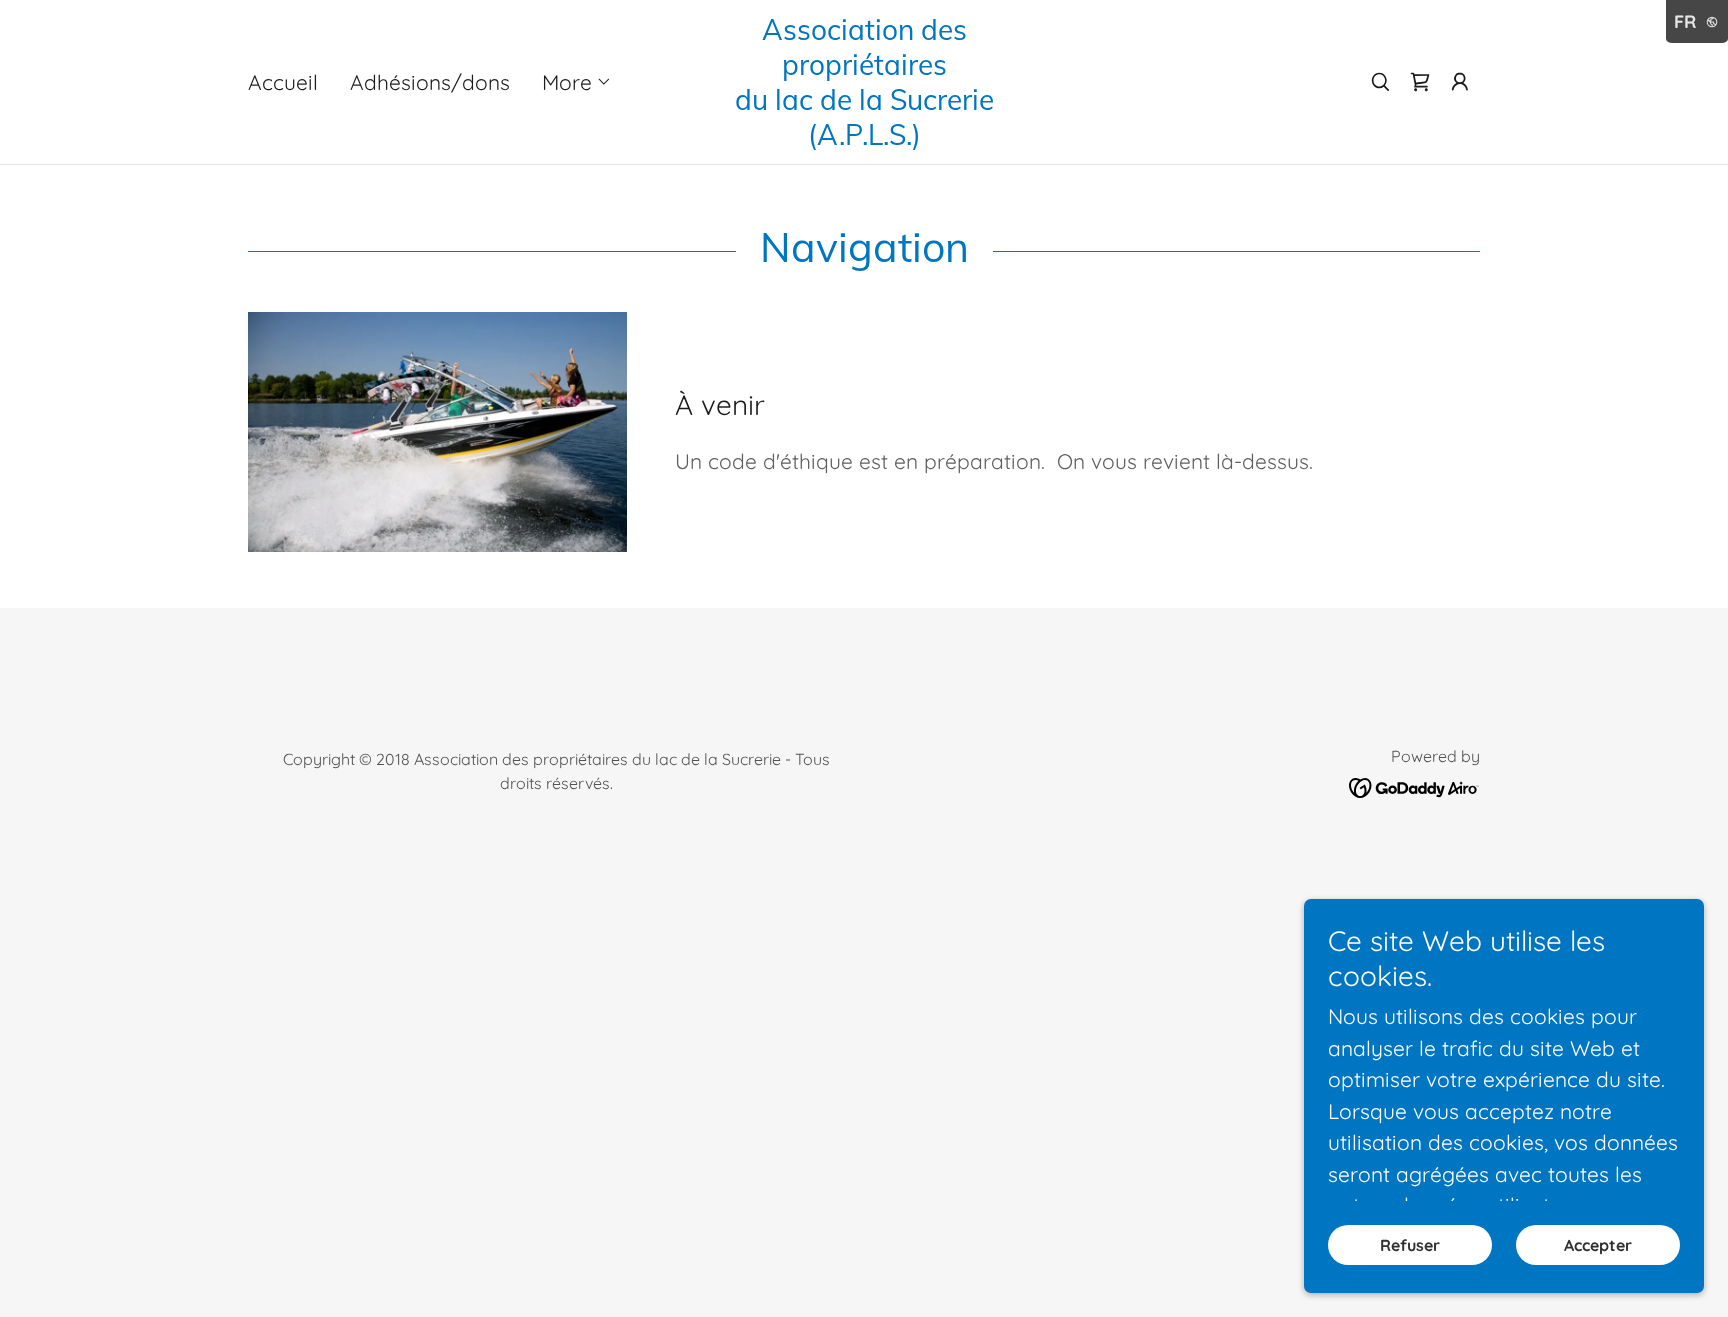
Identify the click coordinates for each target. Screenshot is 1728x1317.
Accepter (1598, 1245)
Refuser (1410, 1245)
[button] (577, 82)
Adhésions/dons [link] (430, 82)
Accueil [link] (283, 82)
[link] (864, 137)
